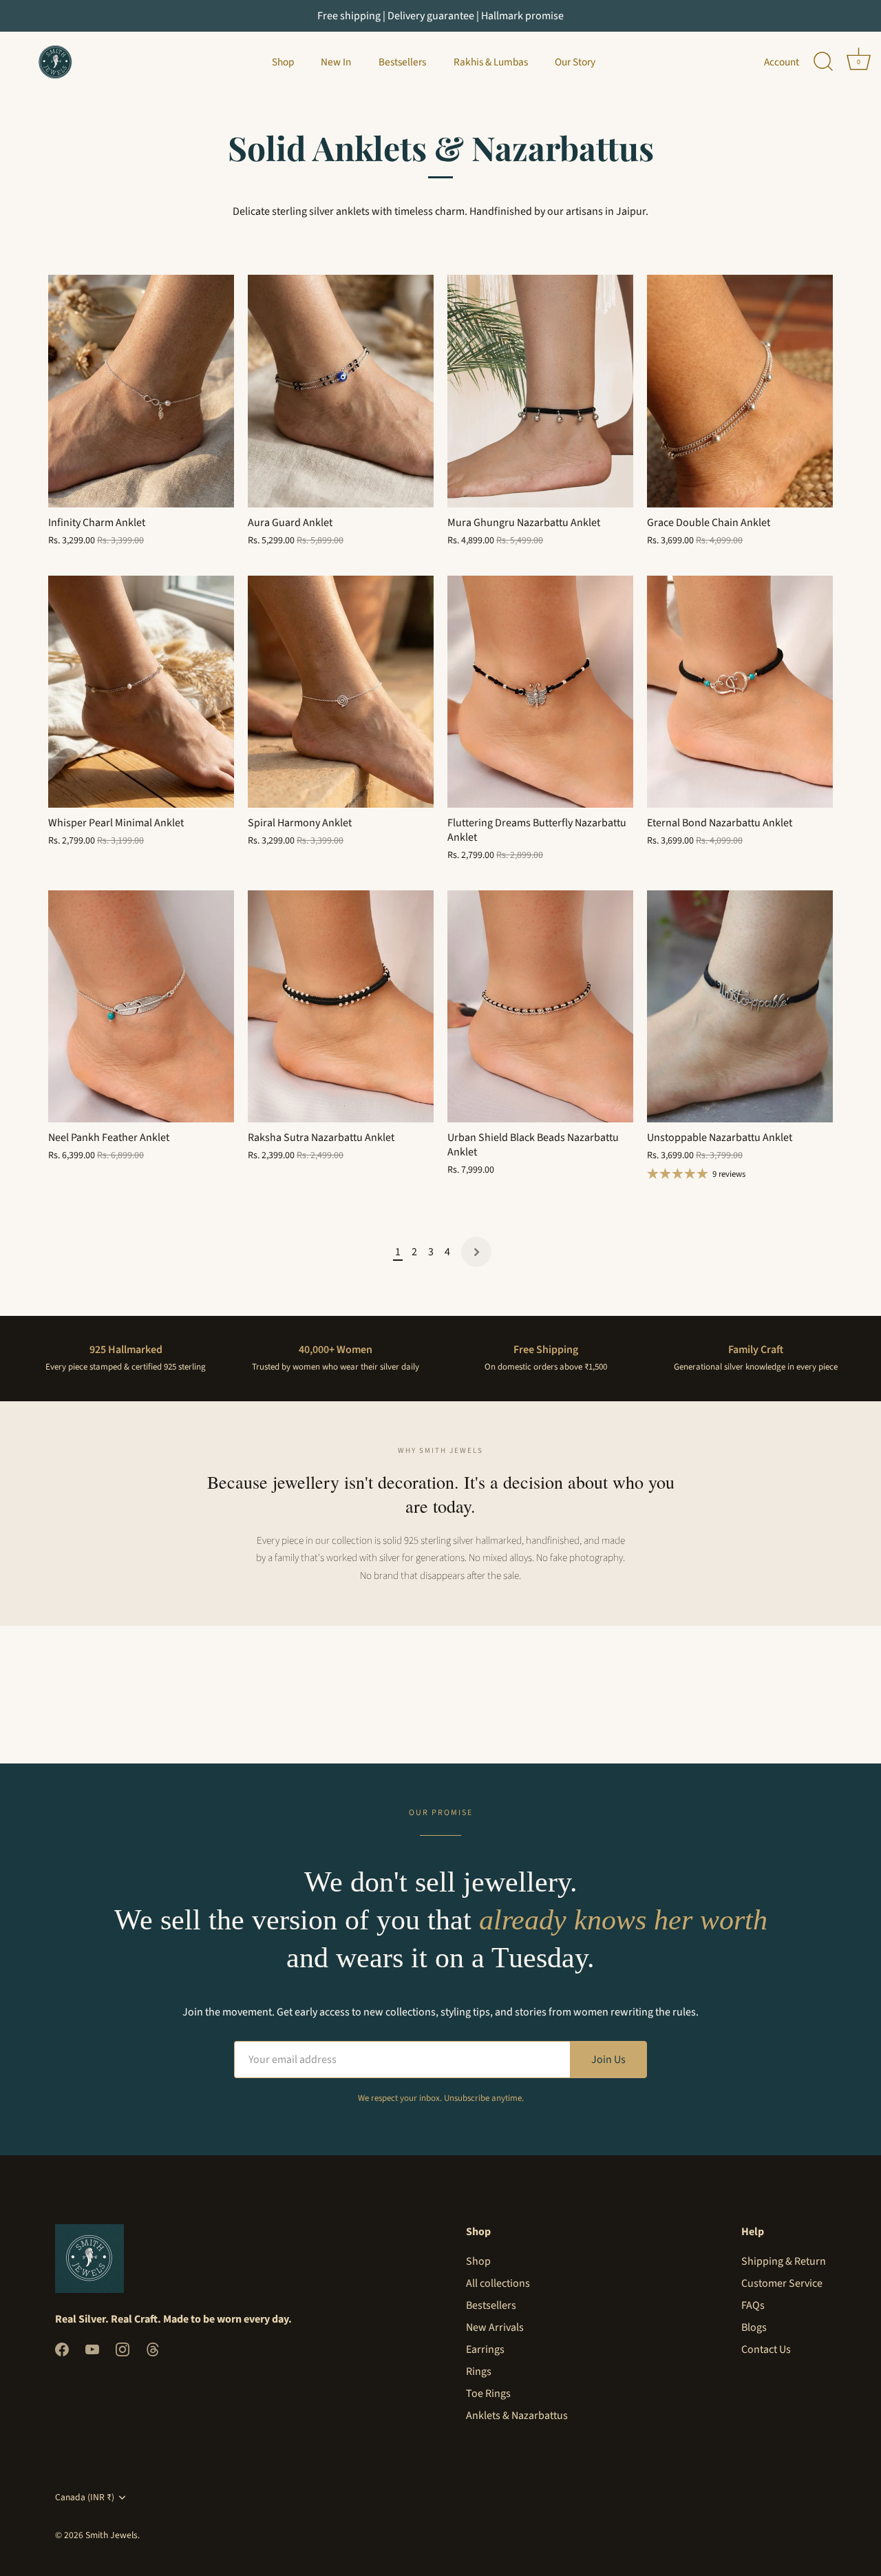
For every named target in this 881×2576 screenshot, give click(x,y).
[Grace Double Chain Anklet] (740, 391)
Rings (479, 2371)
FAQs (753, 2305)
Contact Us (766, 2349)
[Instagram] (123, 2349)
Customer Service (782, 2283)
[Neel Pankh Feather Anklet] (141, 1007)
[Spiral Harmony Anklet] (341, 692)
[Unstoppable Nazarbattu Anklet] (740, 1007)
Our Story (575, 62)
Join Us (608, 2060)
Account (782, 62)
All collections (498, 2283)
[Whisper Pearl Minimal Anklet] (141, 692)
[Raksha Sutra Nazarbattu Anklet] (341, 1007)
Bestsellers (402, 62)
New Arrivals (495, 2327)
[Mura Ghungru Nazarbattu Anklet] (540, 391)
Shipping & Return (784, 2261)
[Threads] (153, 2349)
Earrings (485, 2349)
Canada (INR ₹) (85, 2497)
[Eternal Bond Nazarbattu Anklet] (740, 692)
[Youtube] (92, 2349)
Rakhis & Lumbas (491, 62)
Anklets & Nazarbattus (517, 2416)
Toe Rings (488, 2394)
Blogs (754, 2327)
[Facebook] (62, 2349)
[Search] (823, 62)
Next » (476, 1252)
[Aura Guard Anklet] (341, 391)
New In (336, 62)
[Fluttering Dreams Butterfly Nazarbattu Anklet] (540, 692)
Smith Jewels (112, 2535)
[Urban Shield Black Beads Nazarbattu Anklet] (540, 1007)
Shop (283, 62)
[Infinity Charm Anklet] (141, 391)
